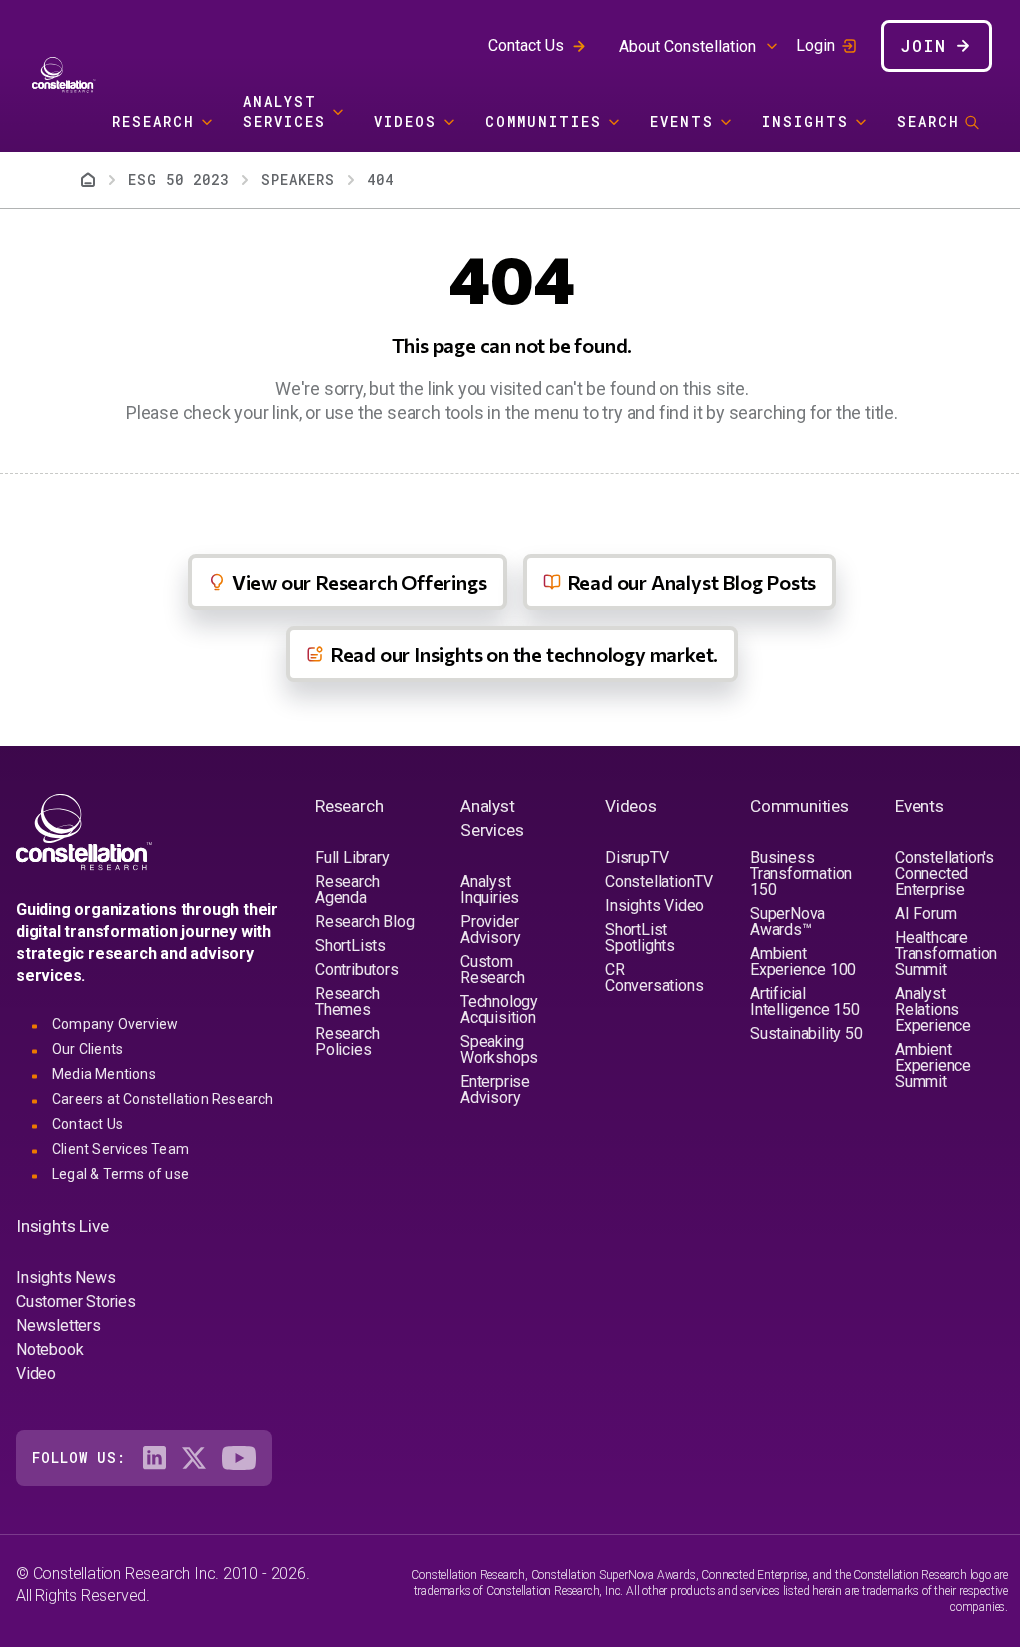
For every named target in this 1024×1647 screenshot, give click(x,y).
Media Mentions (104, 1074)
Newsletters (58, 1325)
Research (153, 121)
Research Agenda (347, 889)
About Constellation (687, 46)
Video (36, 1373)
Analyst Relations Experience (933, 1009)
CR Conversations (654, 977)
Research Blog (364, 921)
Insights (805, 121)
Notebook (49, 1349)
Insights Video (654, 905)
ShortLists (350, 945)
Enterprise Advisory (495, 1089)
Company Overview (115, 1024)
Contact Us (526, 45)
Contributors (357, 969)
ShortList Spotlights (640, 937)
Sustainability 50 (806, 1033)
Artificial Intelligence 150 (805, 1001)
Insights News (65, 1277)
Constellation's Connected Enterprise (944, 873)
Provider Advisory (490, 929)
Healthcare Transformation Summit (946, 953)
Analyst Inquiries (489, 889)
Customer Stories (76, 1301)
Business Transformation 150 (801, 873)
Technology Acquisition (499, 1009)
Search (928, 121)
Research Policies (347, 1041)
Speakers (298, 179)
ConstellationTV (659, 881)
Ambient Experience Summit (933, 1065)
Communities (543, 121)
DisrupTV (636, 857)
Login (815, 46)
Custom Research (492, 969)
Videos (405, 121)
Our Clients (87, 1049)
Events (682, 121)
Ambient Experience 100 (803, 961)
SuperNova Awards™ (787, 921)
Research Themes (347, 1001)
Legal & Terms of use (120, 1174)
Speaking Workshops (499, 1049)
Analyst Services (284, 111)
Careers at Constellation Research (163, 1099)
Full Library (352, 857)
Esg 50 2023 (178, 179)
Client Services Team (120, 1149)
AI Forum (925, 913)
